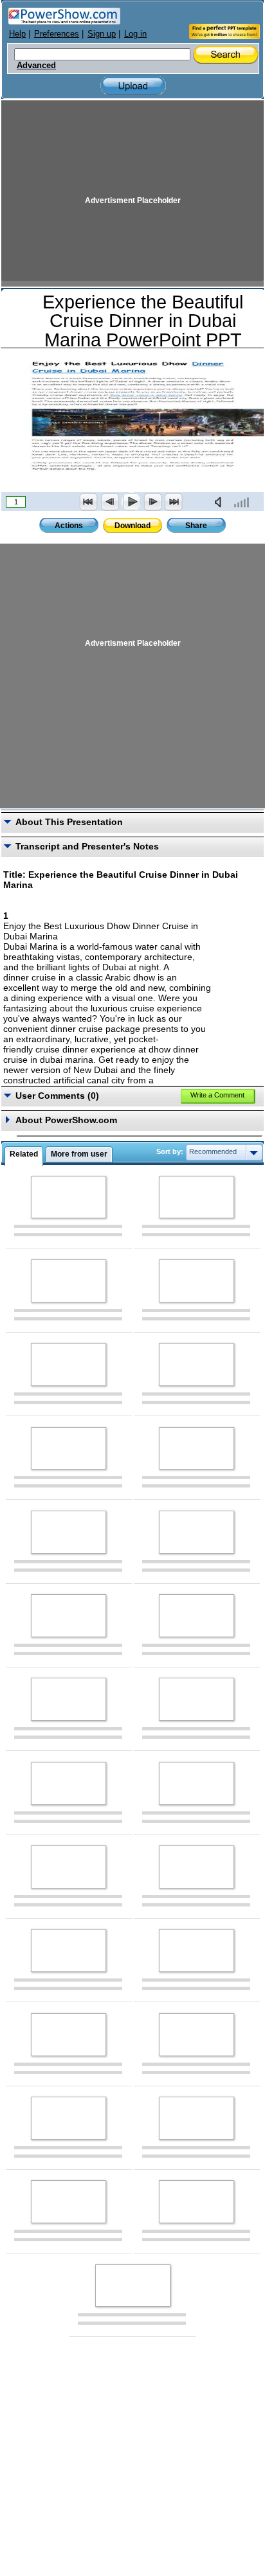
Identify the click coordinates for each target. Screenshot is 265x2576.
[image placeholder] (69, 1197)
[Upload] (133, 86)
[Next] (152, 502)
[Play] (131, 502)
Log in (135, 34)
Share (196, 526)
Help (17, 34)
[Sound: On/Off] (221, 502)
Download (132, 526)
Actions (69, 526)
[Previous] (110, 502)
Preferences (57, 34)
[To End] (174, 502)
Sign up (102, 34)
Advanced (36, 66)
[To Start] (89, 502)
